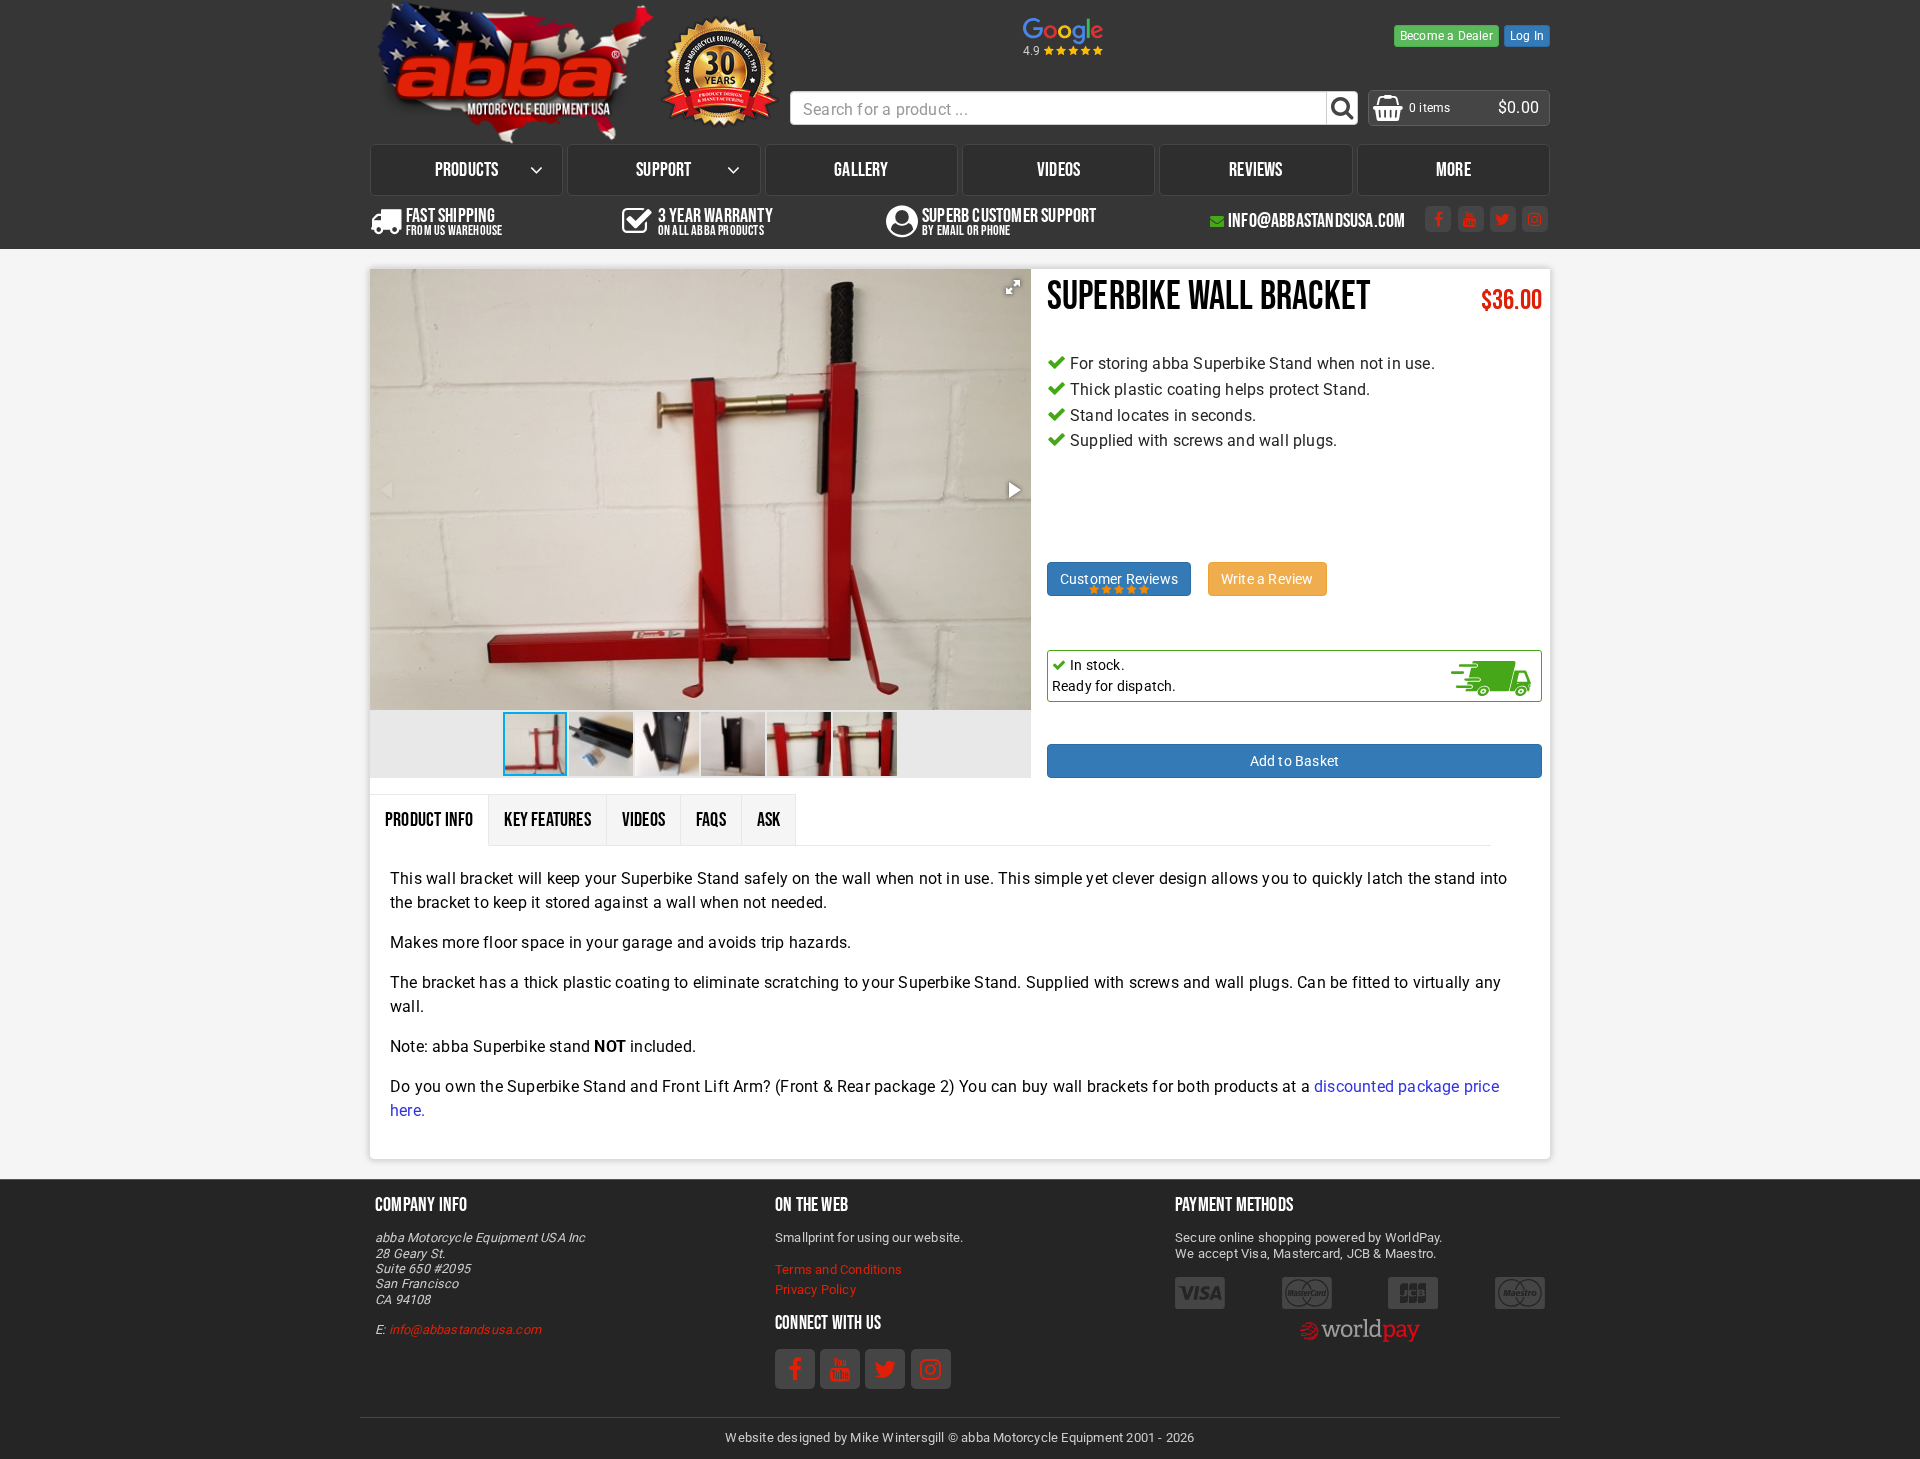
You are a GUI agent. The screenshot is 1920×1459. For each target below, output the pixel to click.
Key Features (547, 820)
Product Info (429, 820)
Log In (1527, 36)
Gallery (861, 170)
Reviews (1255, 170)
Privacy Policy (815, 1289)
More (1453, 170)
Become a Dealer (1446, 36)
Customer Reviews (1119, 579)
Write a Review (1267, 579)
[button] (1013, 287)
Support (663, 170)
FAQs (711, 820)
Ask (769, 820)
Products (467, 170)
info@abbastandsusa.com (465, 1329)
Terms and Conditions (838, 1269)
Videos (1058, 170)
